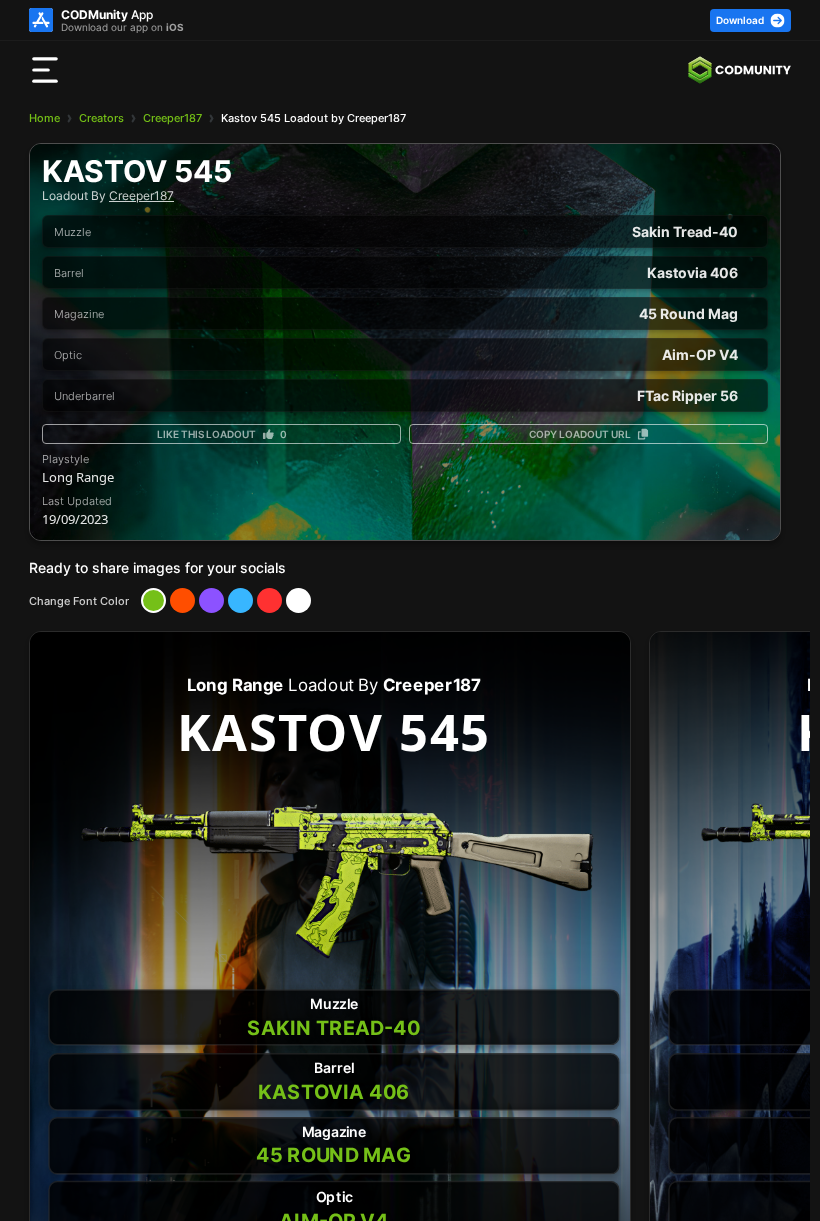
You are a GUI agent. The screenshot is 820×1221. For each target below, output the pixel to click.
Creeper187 (172, 118)
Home (44, 118)
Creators (101, 118)
